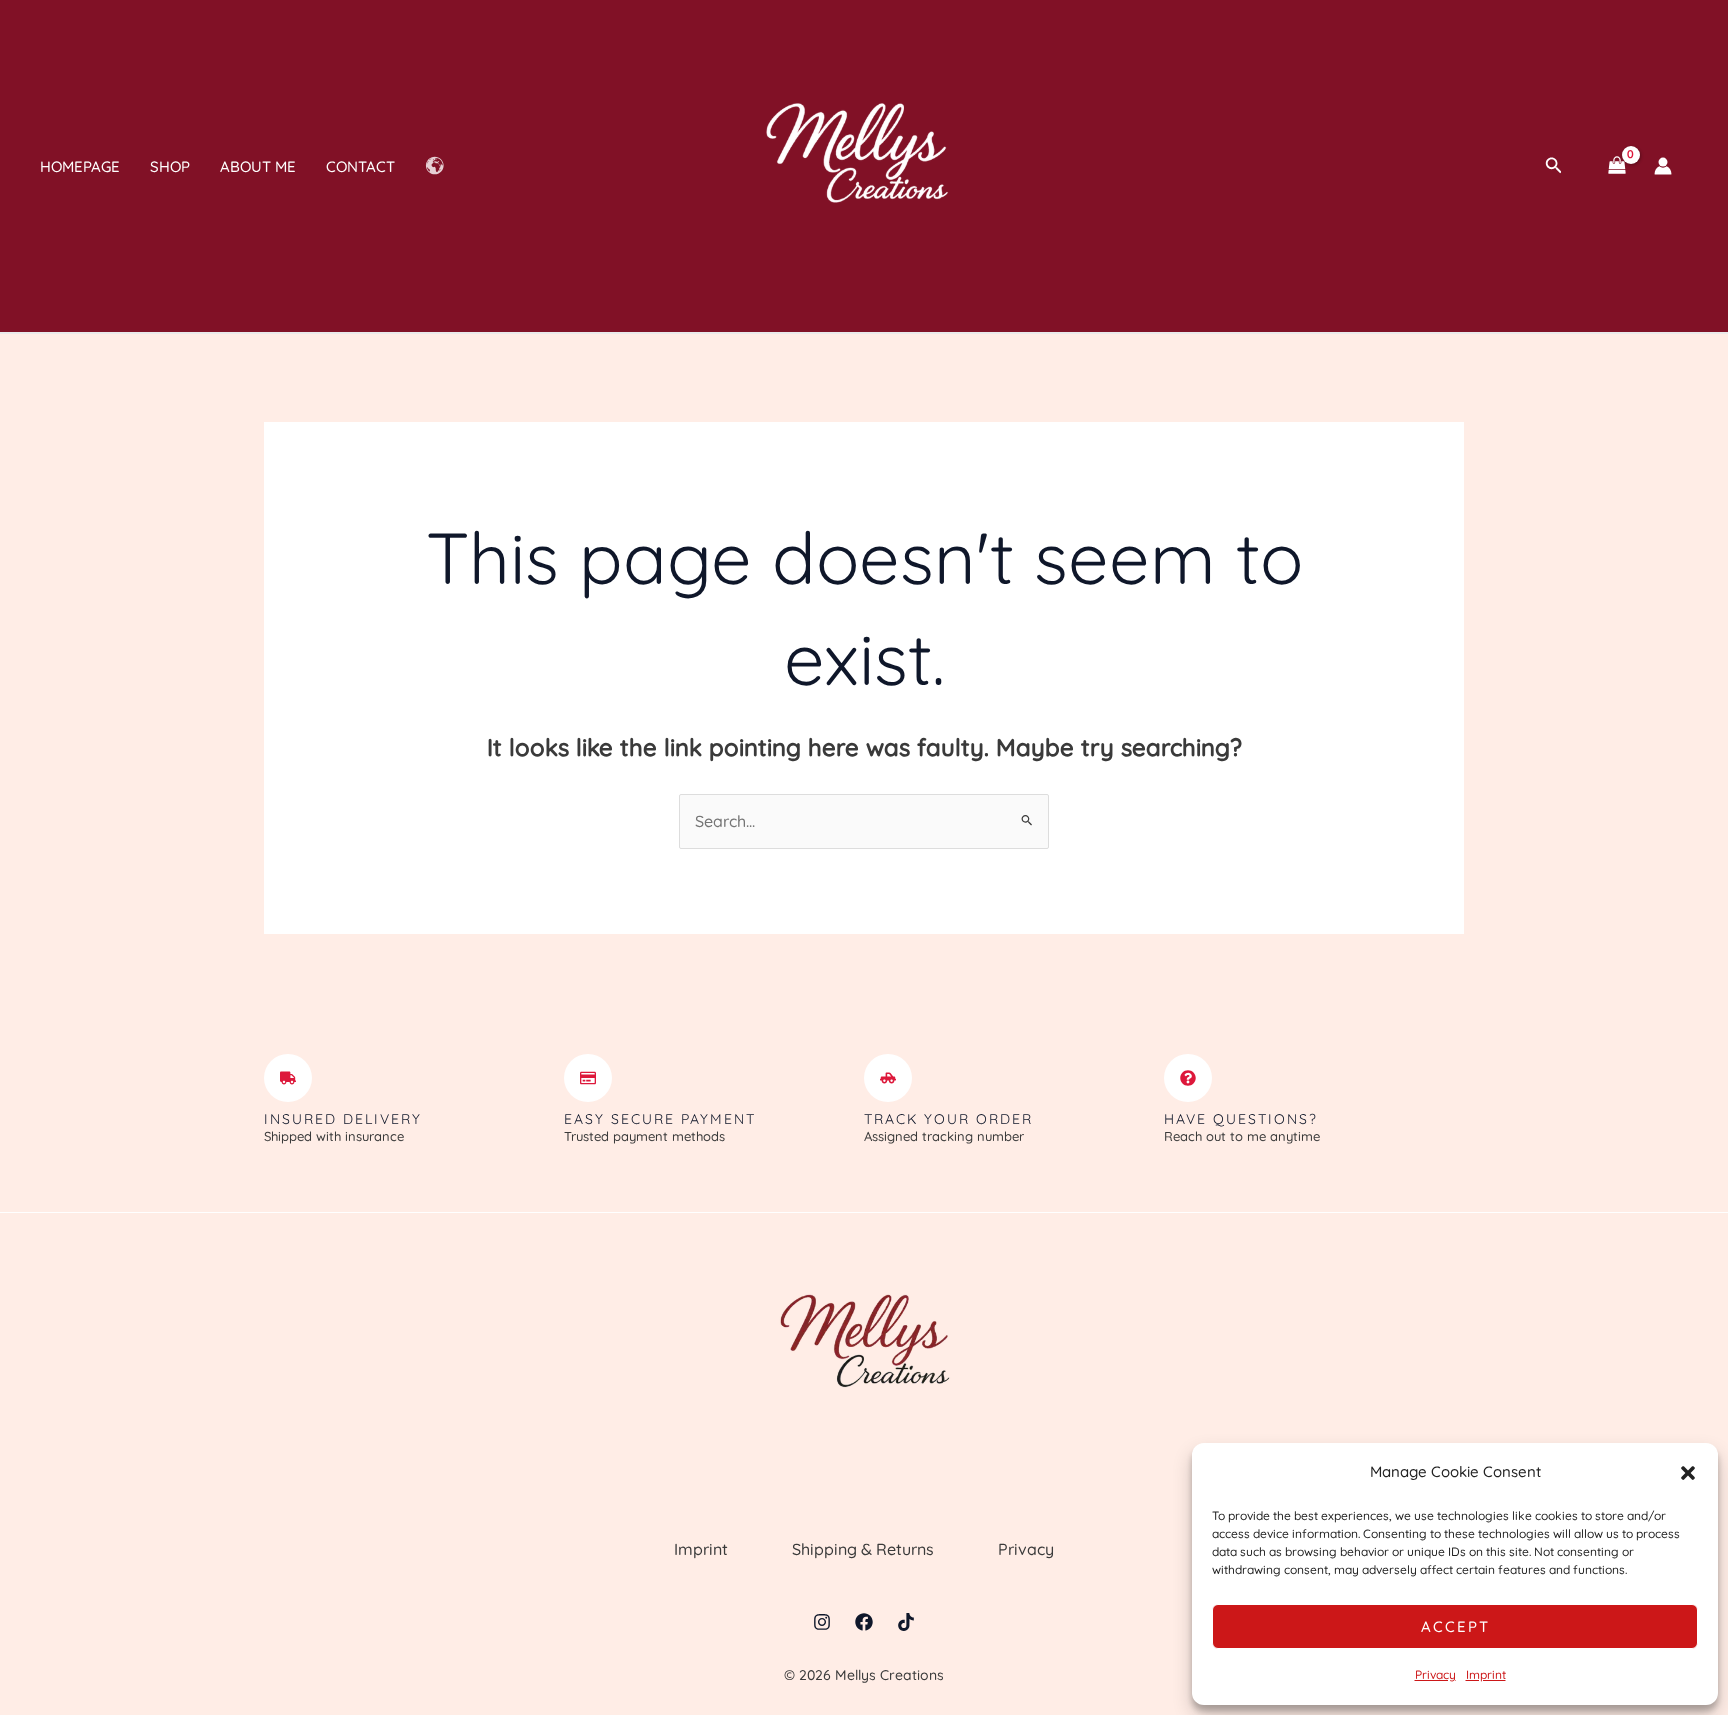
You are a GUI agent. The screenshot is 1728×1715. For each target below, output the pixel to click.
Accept (1455, 1626)
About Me (258, 166)
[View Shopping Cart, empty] (1616, 166)
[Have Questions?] (1188, 1078)
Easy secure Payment (660, 1119)
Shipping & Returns (863, 1549)
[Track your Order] (888, 1078)
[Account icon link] (1663, 166)
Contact (360, 166)
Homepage (80, 166)
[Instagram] (822, 1622)
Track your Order (948, 1119)
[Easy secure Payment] (588, 1078)
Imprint (1486, 1674)
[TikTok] (906, 1622)
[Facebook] (864, 1622)
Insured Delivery (343, 1119)
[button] (1688, 1473)
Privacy (1435, 1674)
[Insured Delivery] (288, 1078)
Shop (170, 166)
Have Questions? (1241, 1119)
